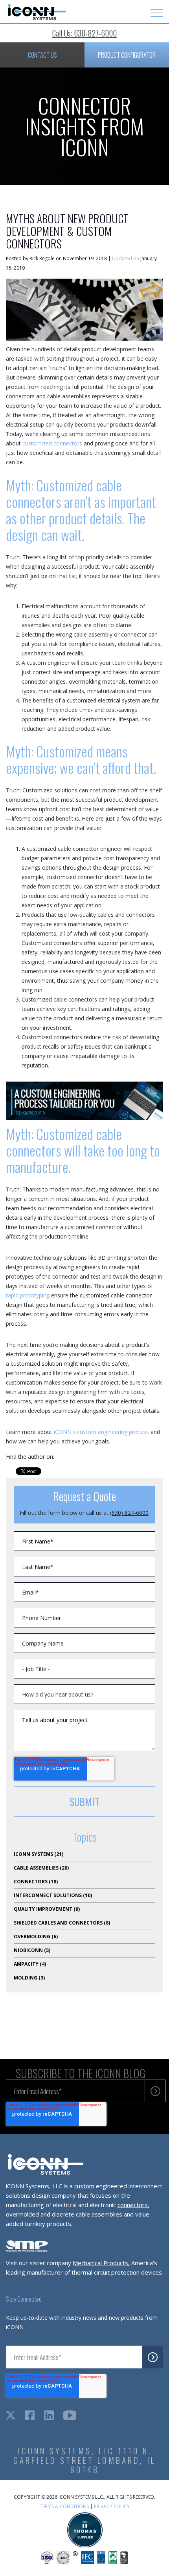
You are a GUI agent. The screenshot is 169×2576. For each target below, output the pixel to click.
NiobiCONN (32, 1950)
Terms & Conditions (64, 2506)
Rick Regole (42, 258)
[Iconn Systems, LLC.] (36, 18)
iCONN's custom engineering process (101, 1432)
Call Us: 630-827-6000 (84, 33)
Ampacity (30, 1964)
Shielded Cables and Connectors (62, 1923)
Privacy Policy (112, 2506)
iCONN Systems (39, 1854)
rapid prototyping (28, 1295)
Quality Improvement (47, 1909)
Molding (29, 1978)
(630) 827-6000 (129, 1513)
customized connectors (52, 443)
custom (84, 2186)
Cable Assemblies (41, 1868)
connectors (133, 2205)
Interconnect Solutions (53, 1895)
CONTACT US (42, 55)
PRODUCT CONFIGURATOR (127, 55)
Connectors (36, 1882)
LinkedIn (61, 1457)
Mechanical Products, (101, 2263)
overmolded (22, 2214)
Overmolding (36, 1937)
